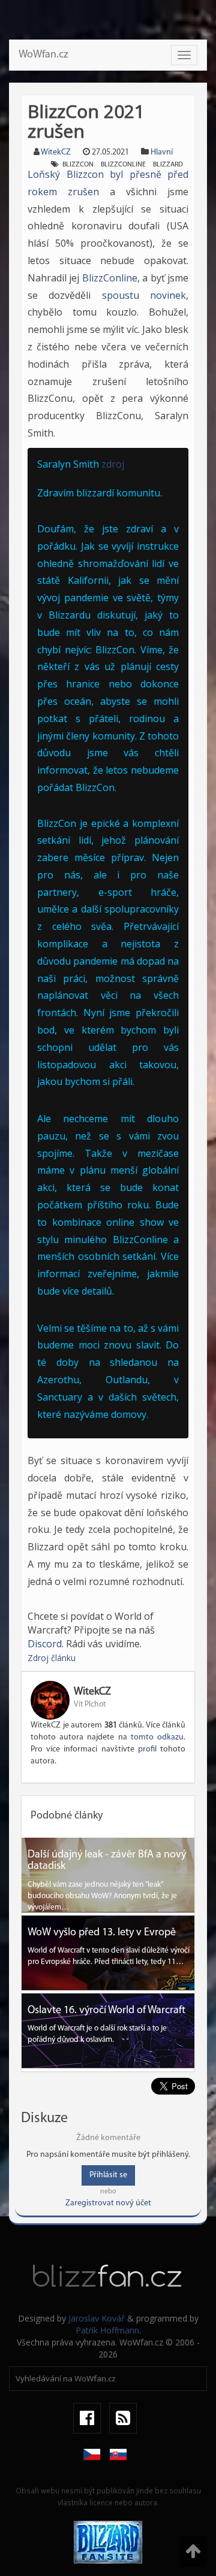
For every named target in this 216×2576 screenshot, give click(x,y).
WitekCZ (56, 152)
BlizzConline (110, 278)
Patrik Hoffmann (107, 2330)
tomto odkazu (157, 1737)
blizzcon (78, 165)
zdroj (113, 464)
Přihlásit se (108, 2175)
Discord (45, 1644)
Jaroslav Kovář (97, 2318)
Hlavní (162, 152)
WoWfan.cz (43, 55)
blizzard (168, 165)
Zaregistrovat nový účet (108, 2203)
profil (147, 1749)
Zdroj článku (52, 1658)
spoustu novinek (144, 295)
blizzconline (123, 165)
